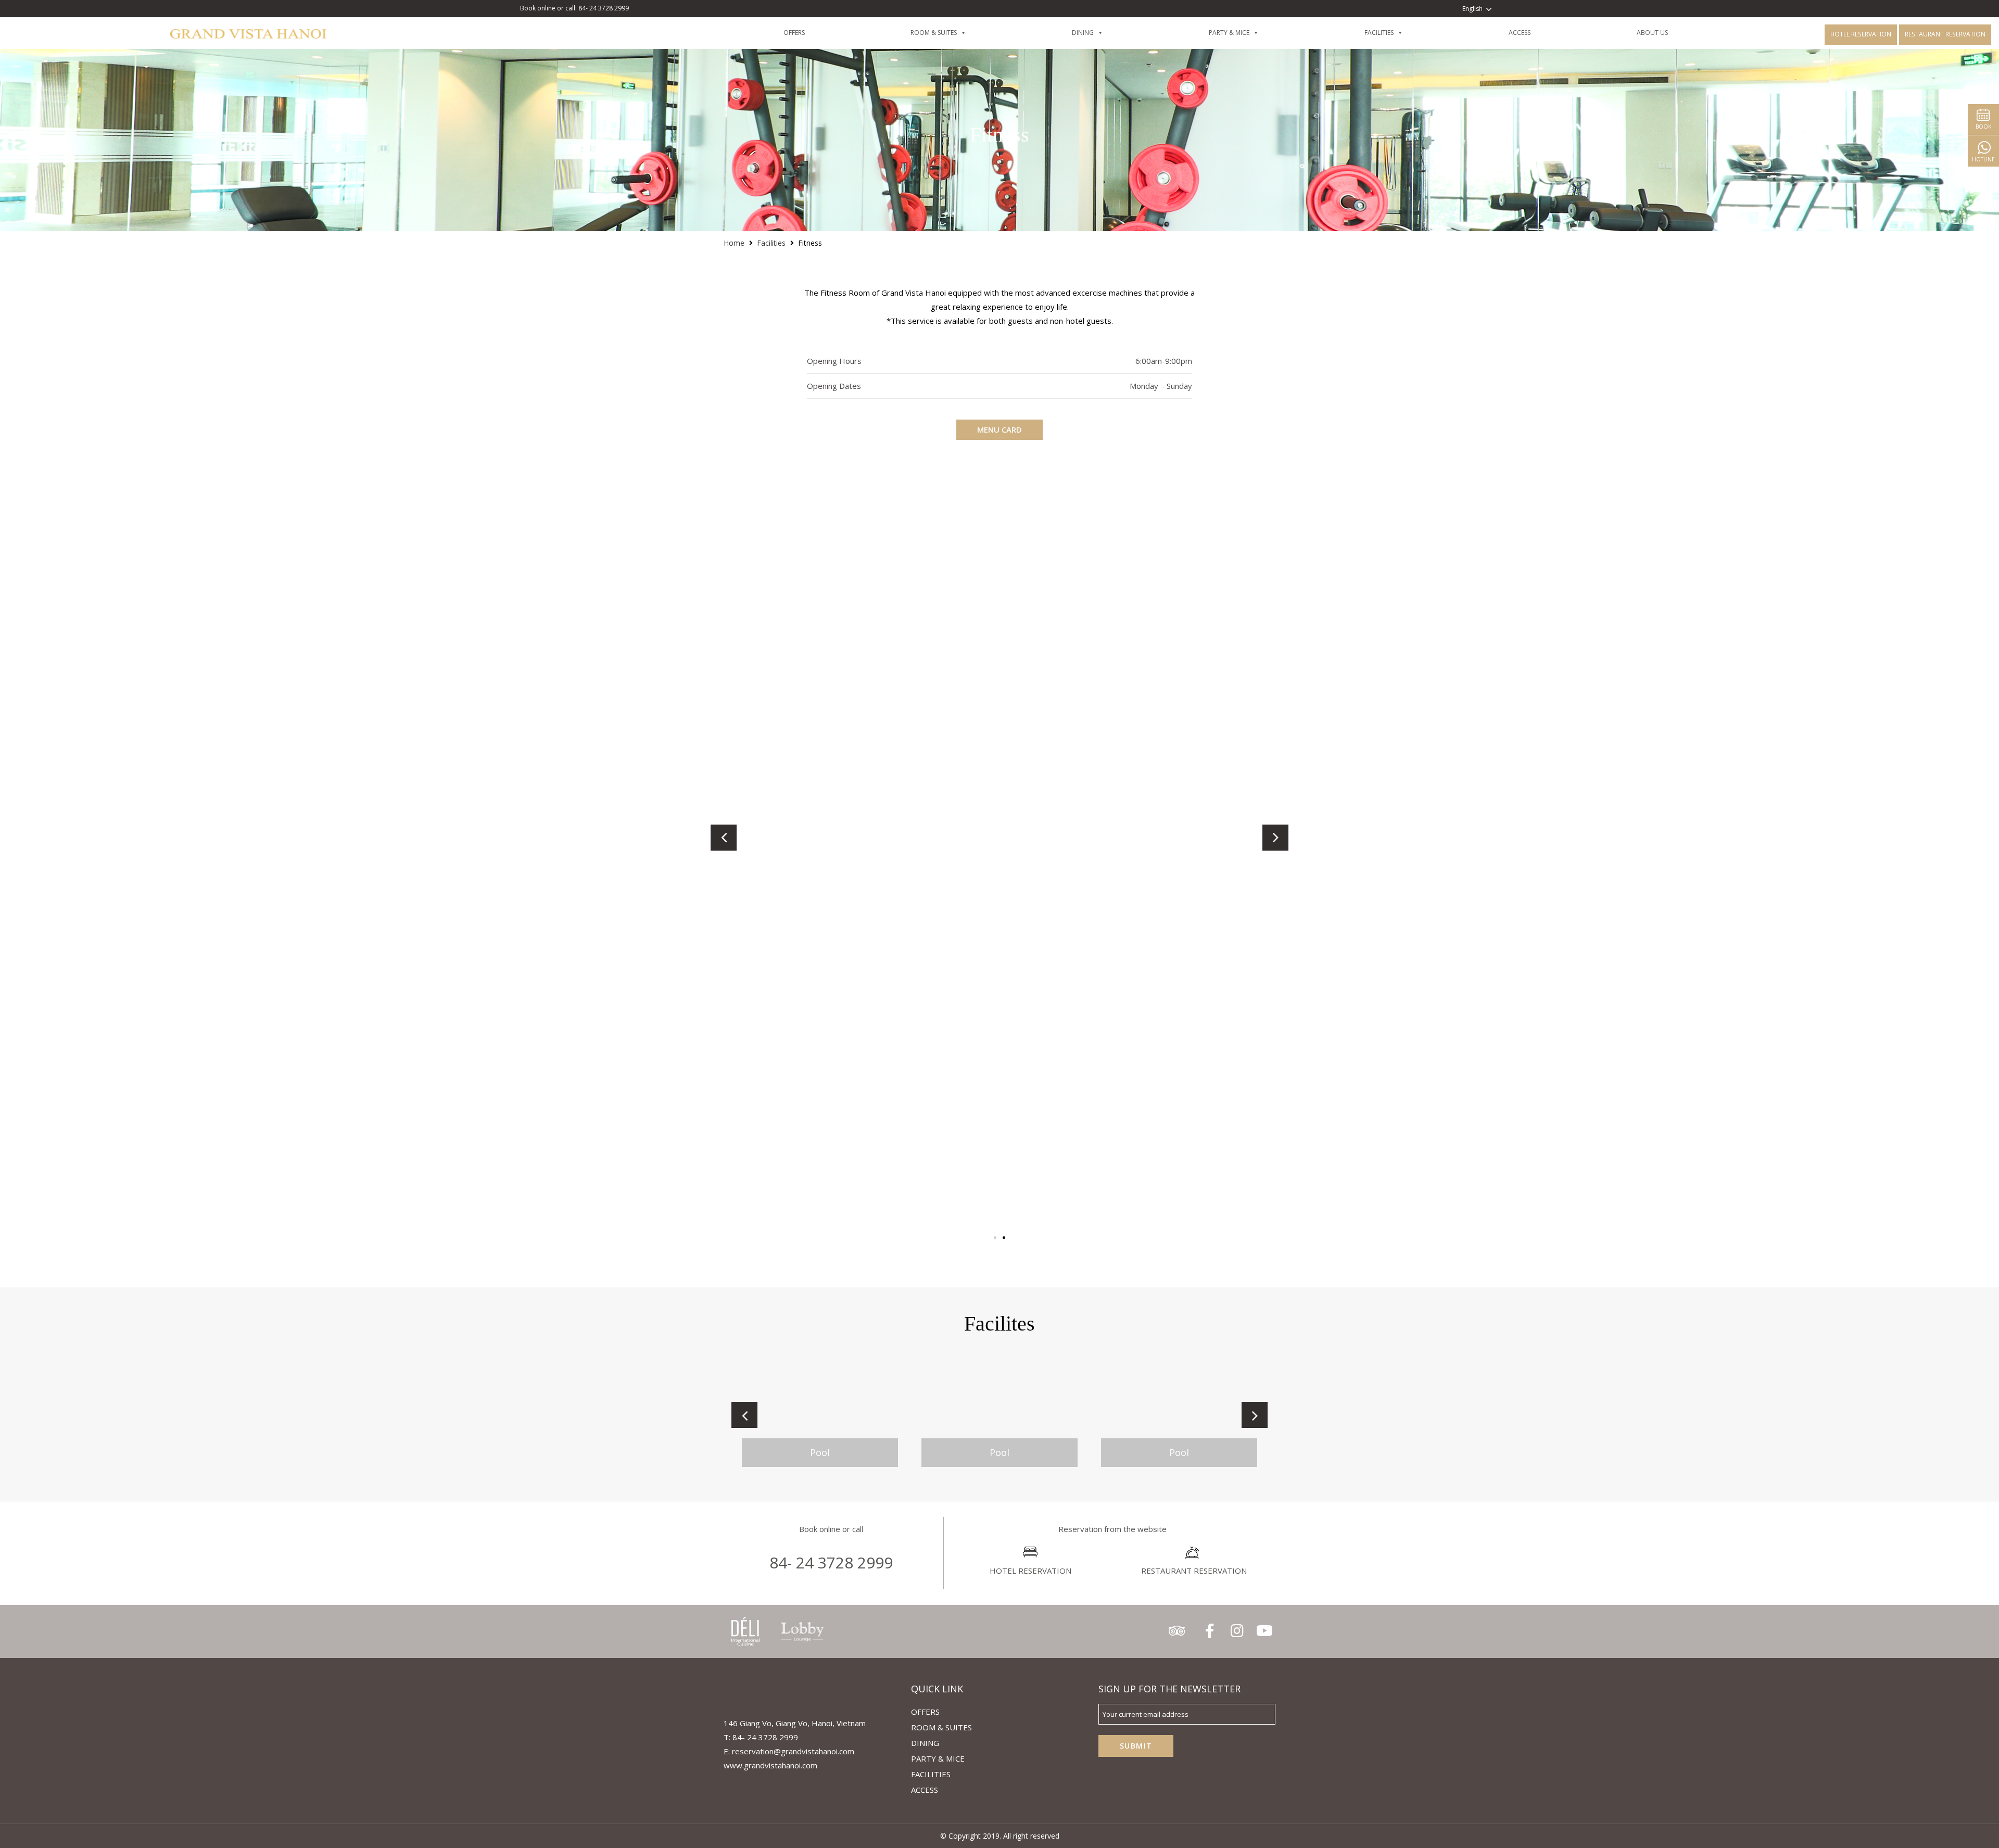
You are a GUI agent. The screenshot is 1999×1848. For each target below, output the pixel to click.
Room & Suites (951, 33)
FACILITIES (1397, 33)
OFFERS (812, 33)
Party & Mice (1247, 33)
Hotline (1983, 159)
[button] (995, 1238)
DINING (1100, 33)
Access (1537, 33)
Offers (925, 1712)
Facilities (771, 243)
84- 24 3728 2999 (831, 1562)
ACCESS (925, 1790)
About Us (1670, 33)
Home (734, 243)
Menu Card (1000, 429)
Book (1983, 126)
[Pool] (820, 1415)
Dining (925, 1743)
